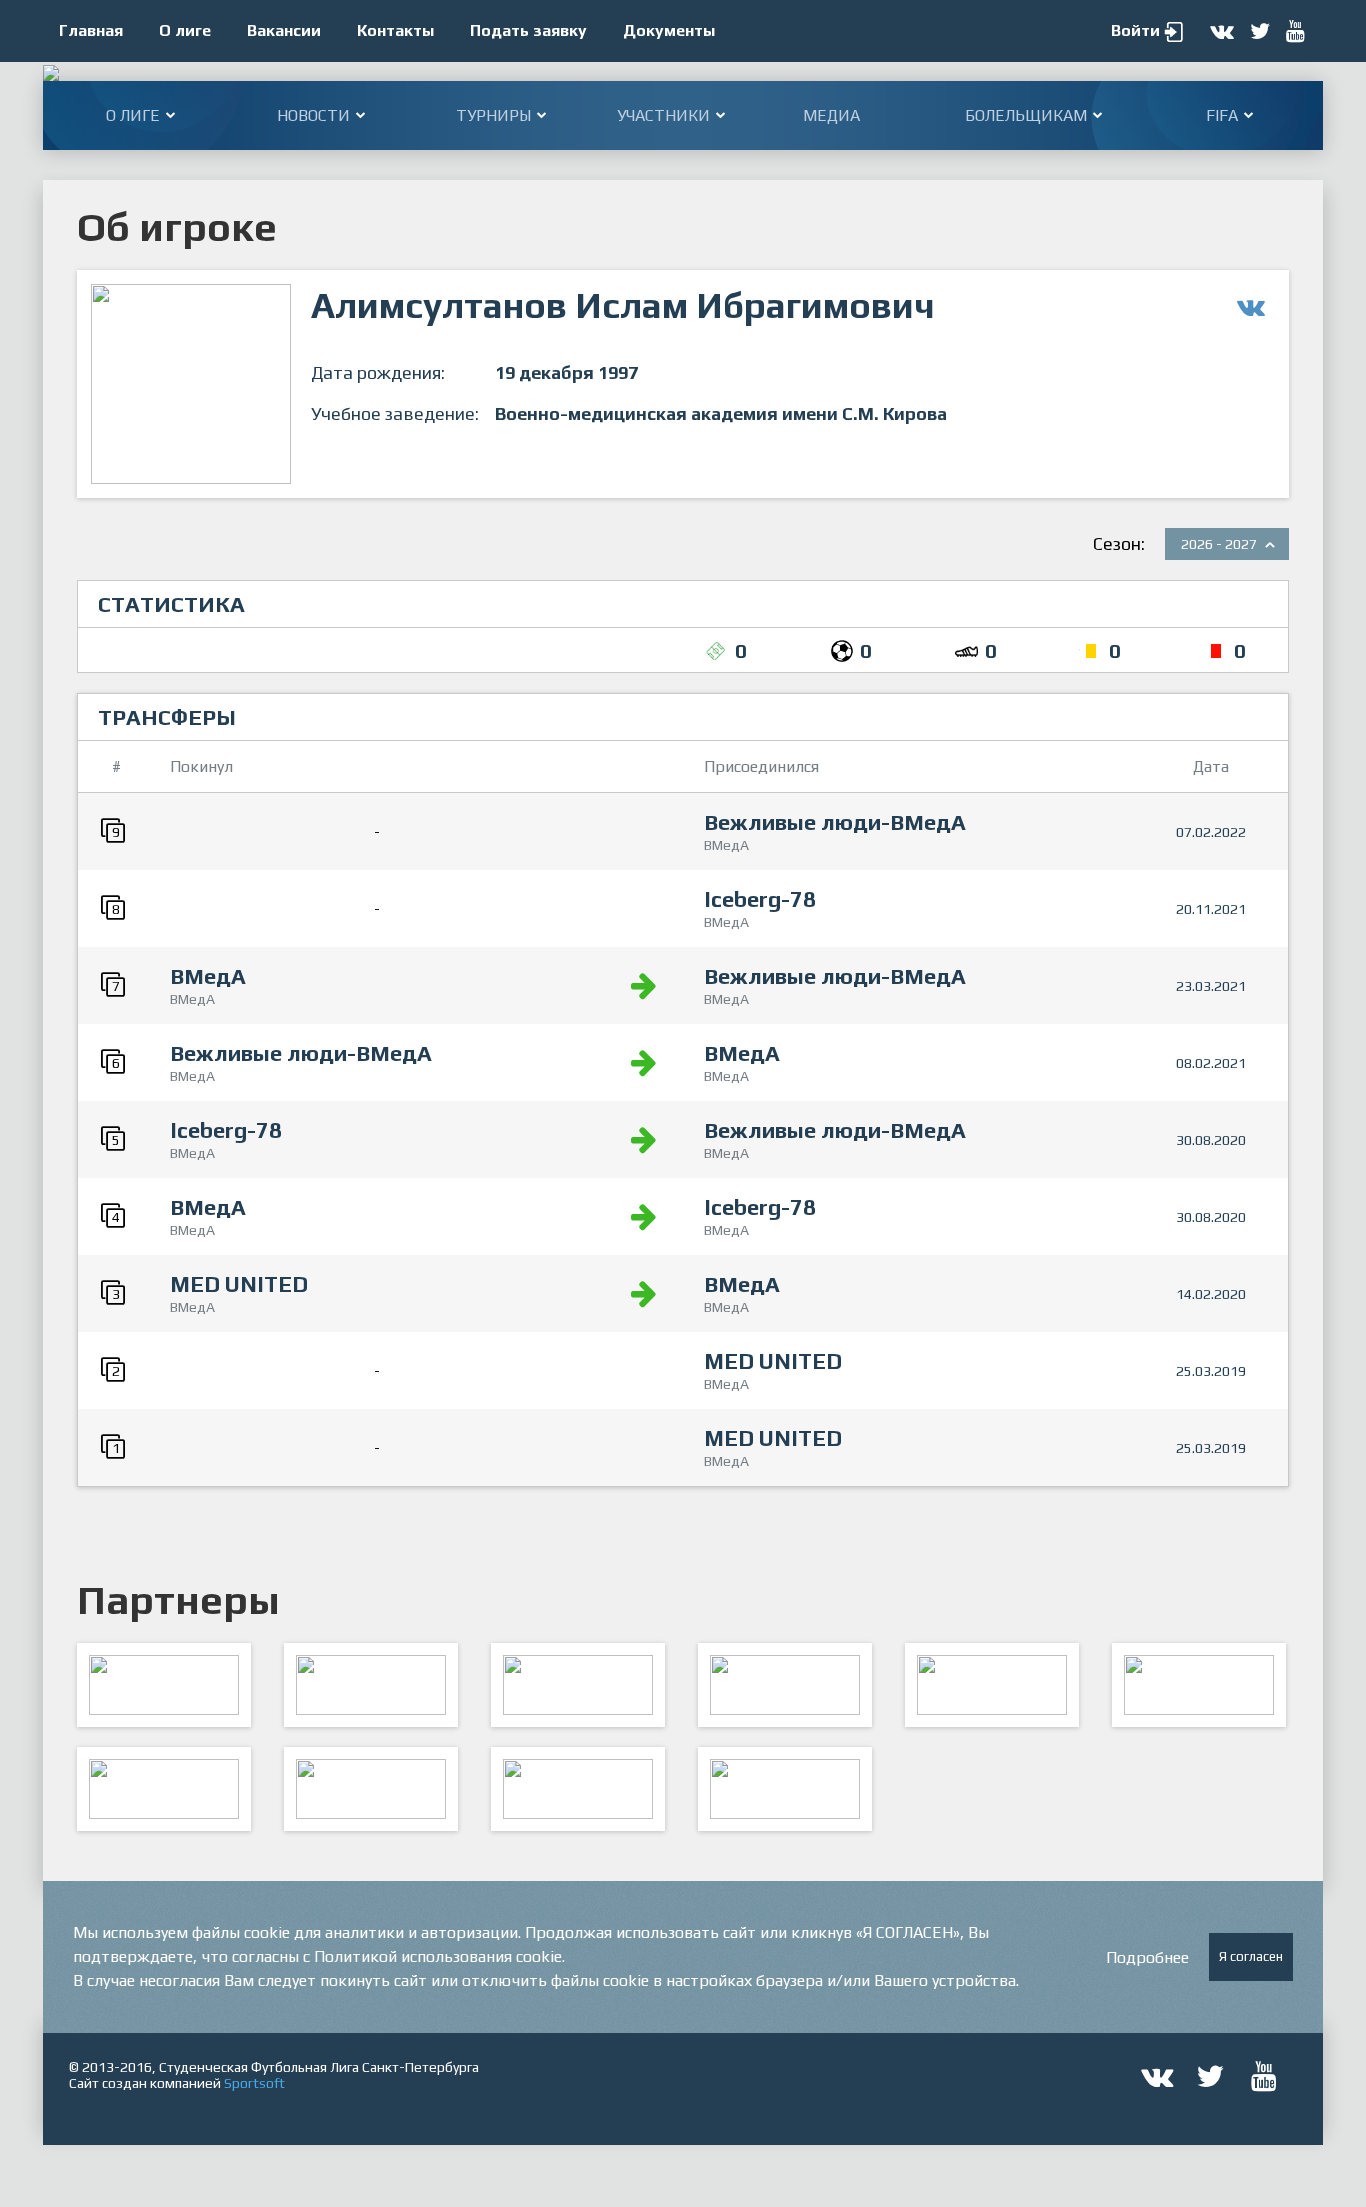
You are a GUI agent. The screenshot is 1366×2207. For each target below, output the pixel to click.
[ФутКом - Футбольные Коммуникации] (785, 1789)
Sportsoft (254, 2083)
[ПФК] (785, 1685)
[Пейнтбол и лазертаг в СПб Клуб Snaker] (371, 1789)
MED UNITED (239, 1284)
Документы (669, 30)
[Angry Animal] (992, 1685)
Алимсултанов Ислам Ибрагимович (623, 305)
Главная (91, 30)
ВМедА (208, 976)
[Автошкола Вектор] (1199, 1685)
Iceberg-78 (760, 899)
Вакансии (284, 30)
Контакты (395, 30)
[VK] (578, 1789)
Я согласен (1251, 1956)
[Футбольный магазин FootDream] (164, 1789)
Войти (1135, 30)
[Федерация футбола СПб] (371, 1685)
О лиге (185, 30)
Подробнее (1147, 1957)
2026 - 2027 (1219, 544)
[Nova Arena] (578, 1685)
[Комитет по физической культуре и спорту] (164, 1685)
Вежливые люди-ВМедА (835, 822)
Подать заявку (528, 30)
